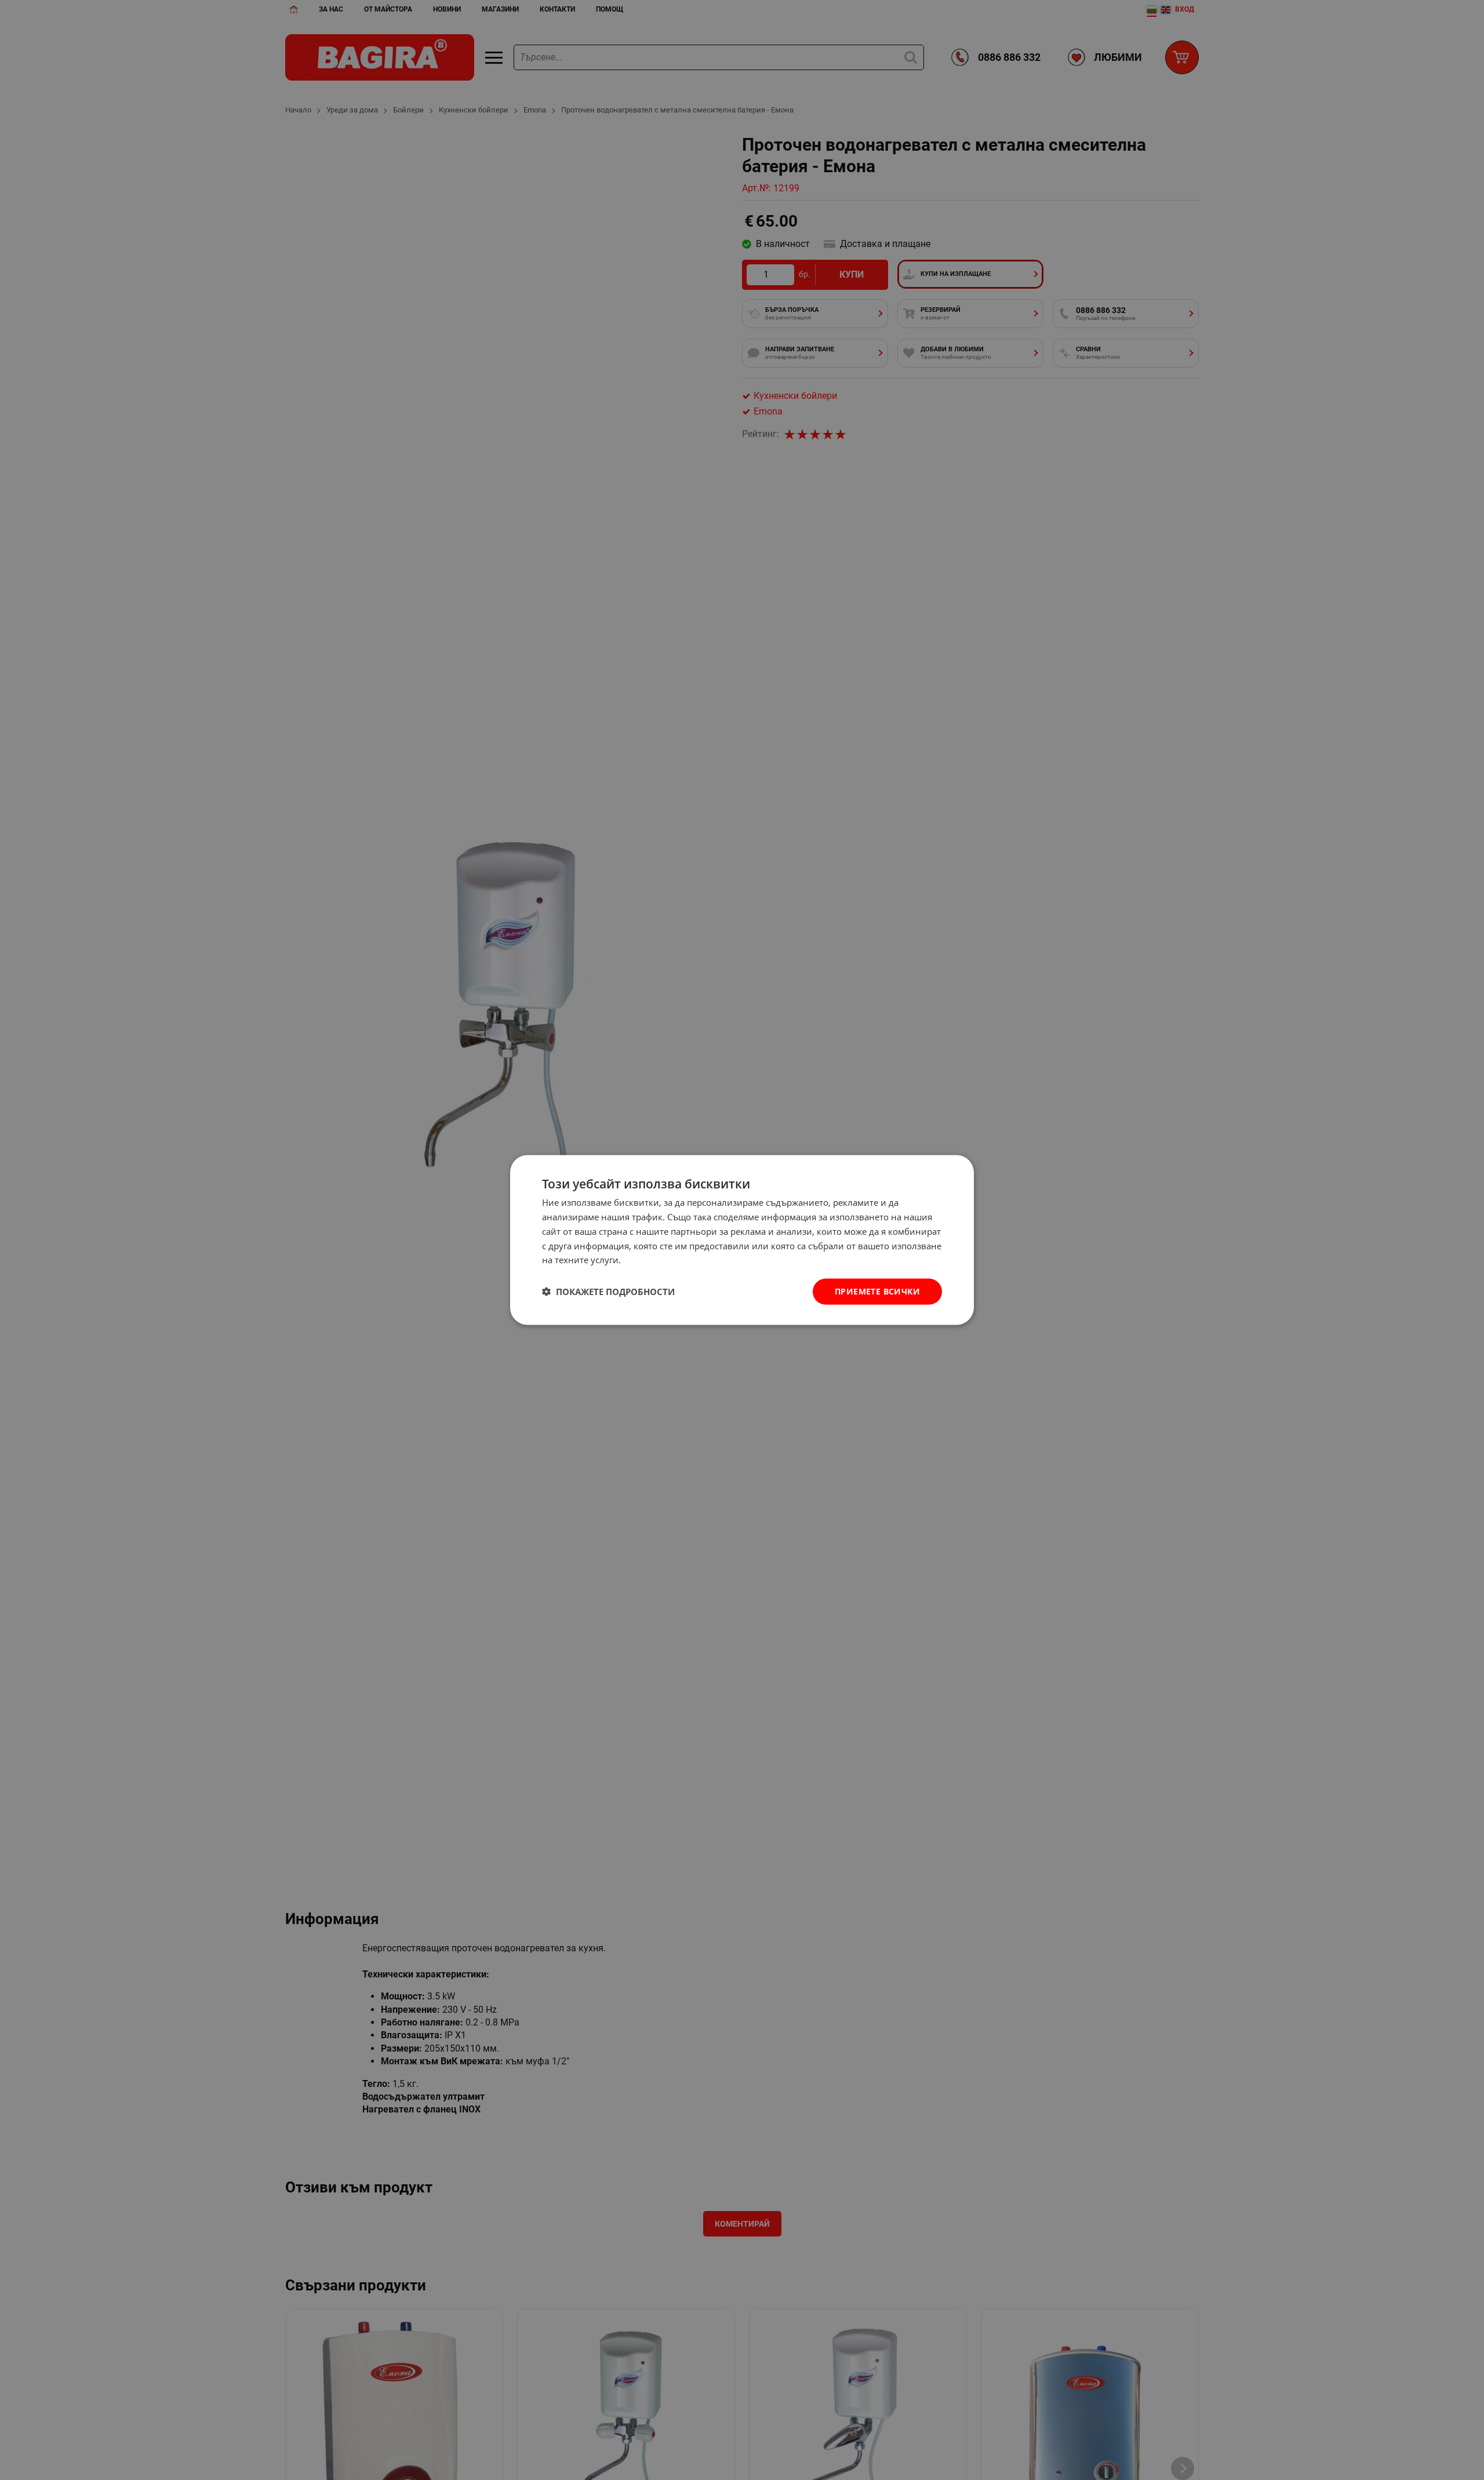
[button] (608, 1292)
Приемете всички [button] (877, 1291)
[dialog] (742, 1240)
